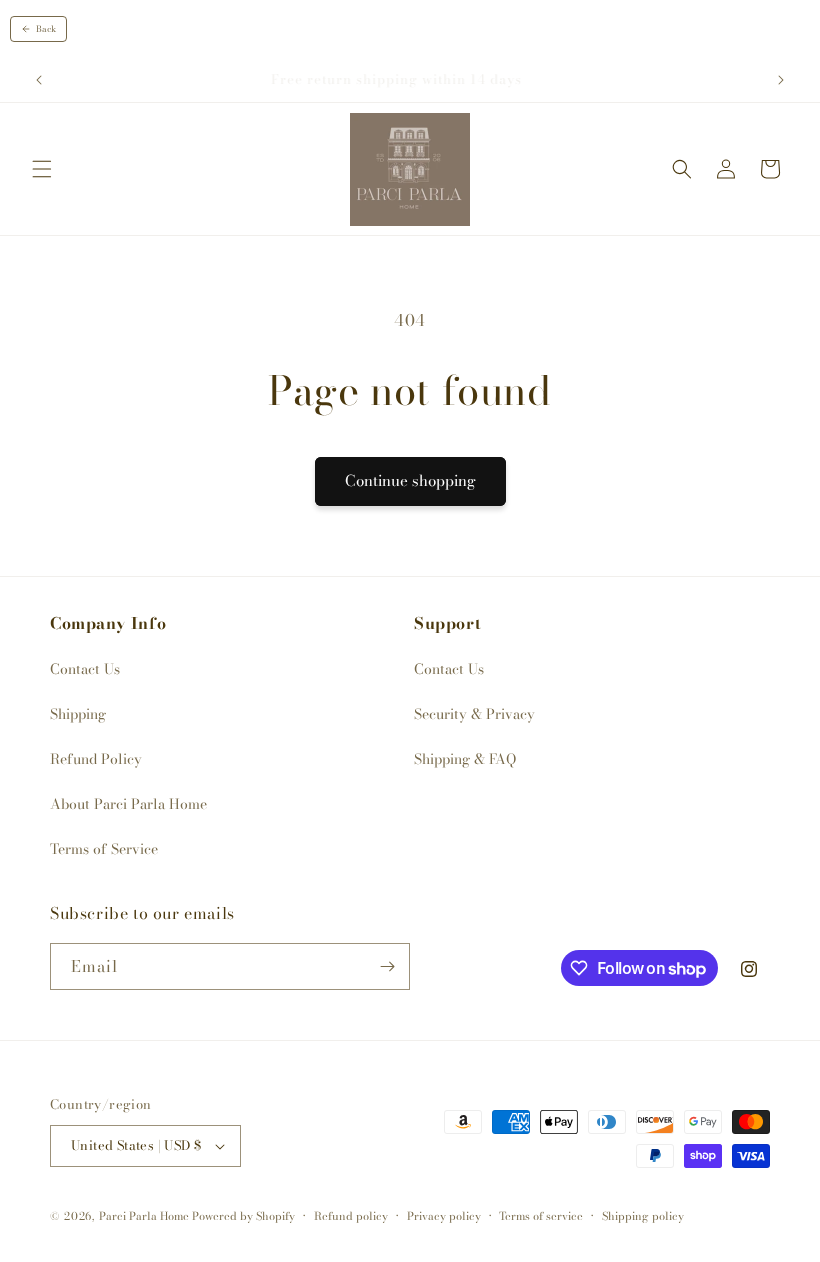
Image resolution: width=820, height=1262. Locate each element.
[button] (42, 169)
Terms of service (541, 1216)
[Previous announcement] (39, 80)
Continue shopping (410, 480)
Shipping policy (643, 1216)
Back (46, 29)
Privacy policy (444, 1216)
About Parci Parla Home (128, 804)
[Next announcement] (781, 80)
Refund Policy (96, 759)
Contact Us (85, 669)
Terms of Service (104, 849)
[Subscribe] (387, 966)
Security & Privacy (474, 714)
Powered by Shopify (243, 1216)
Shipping (78, 714)
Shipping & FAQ (465, 759)
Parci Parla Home (144, 1216)
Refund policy (351, 1216)
